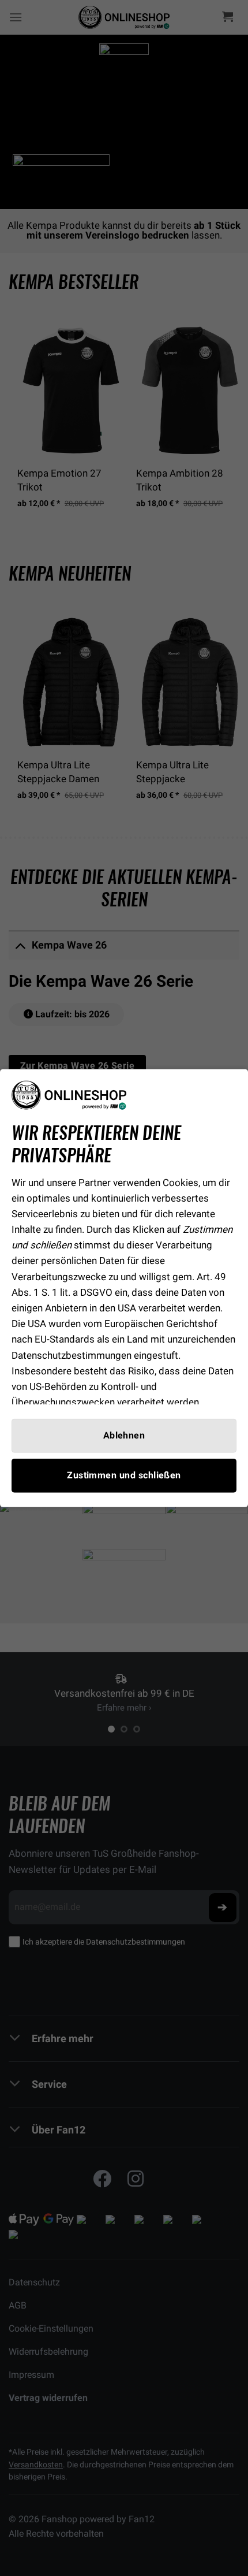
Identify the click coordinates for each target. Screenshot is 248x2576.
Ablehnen (124, 1435)
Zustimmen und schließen (124, 1475)
